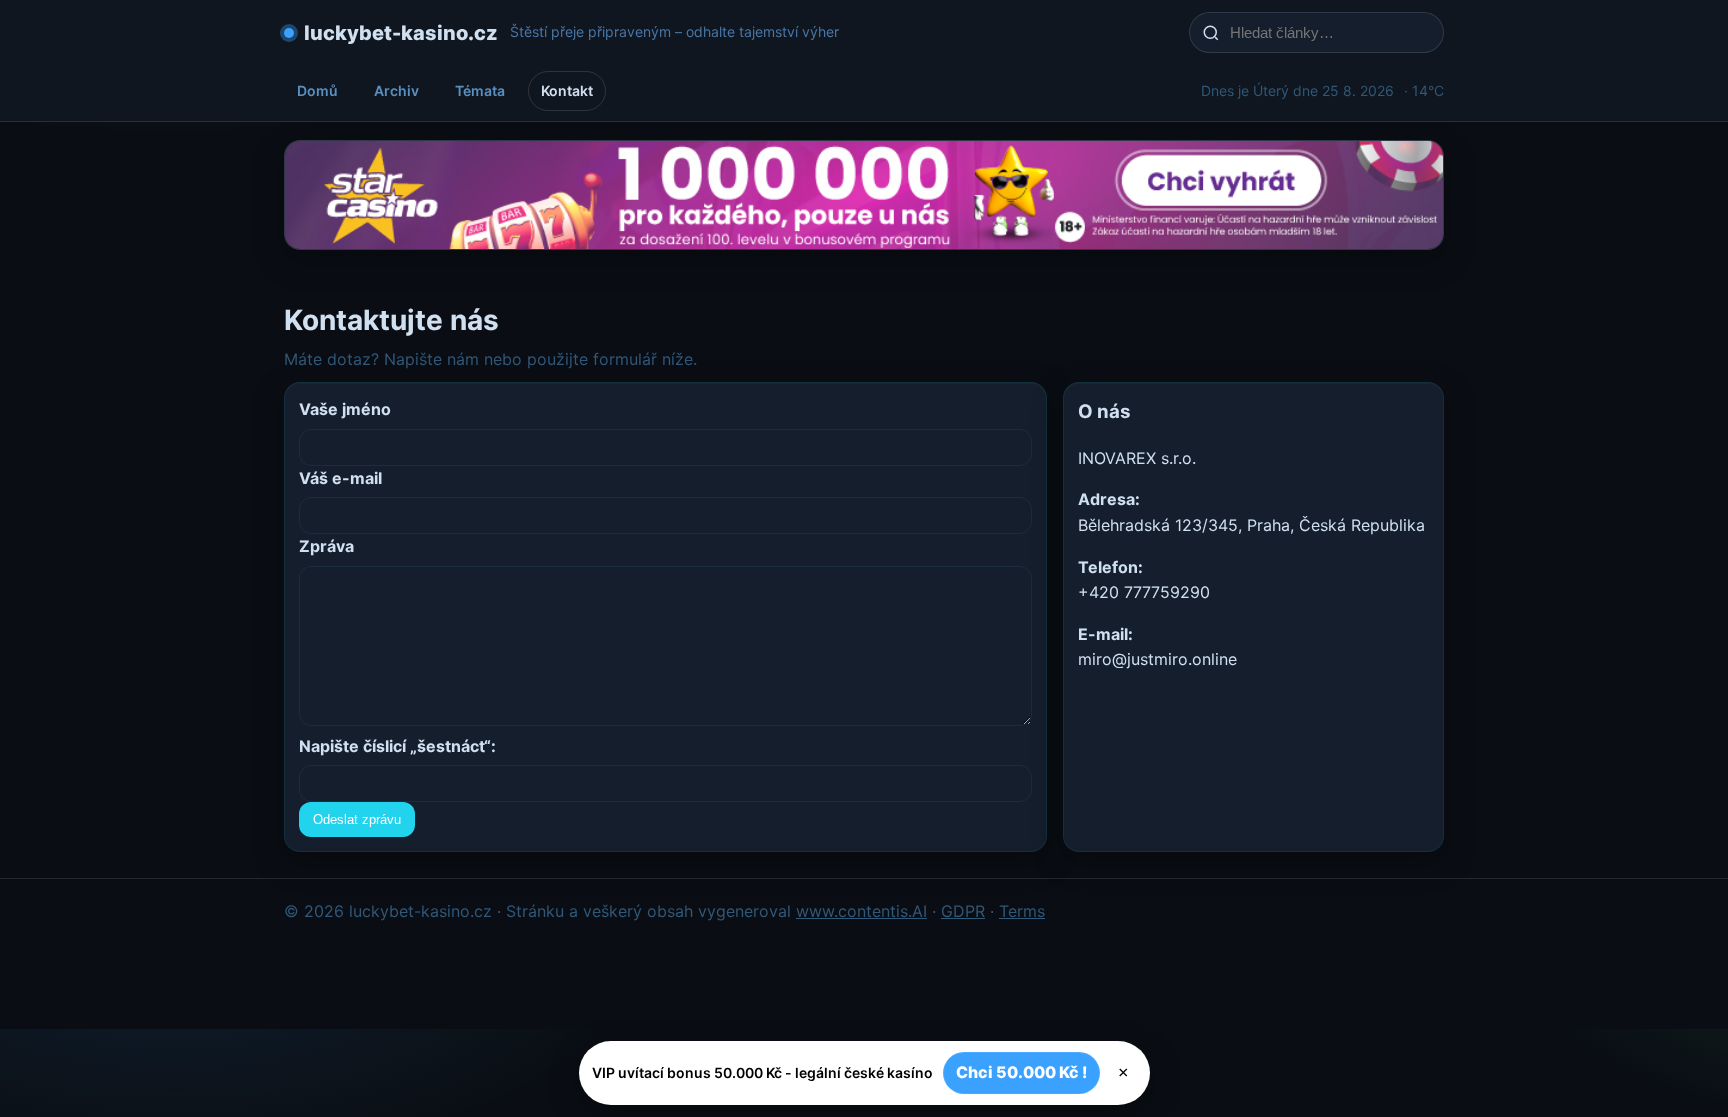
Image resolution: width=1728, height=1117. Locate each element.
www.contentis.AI (861, 911)
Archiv (396, 90)
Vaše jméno (345, 409)
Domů (317, 90)
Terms (1022, 911)
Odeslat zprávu (357, 819)
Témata (480, 90)
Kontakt (567, 90)
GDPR (963, 911)
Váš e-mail (340, 478)
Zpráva (326, 546)
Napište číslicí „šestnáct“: (397, 746)
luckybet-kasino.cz (401, 33)
